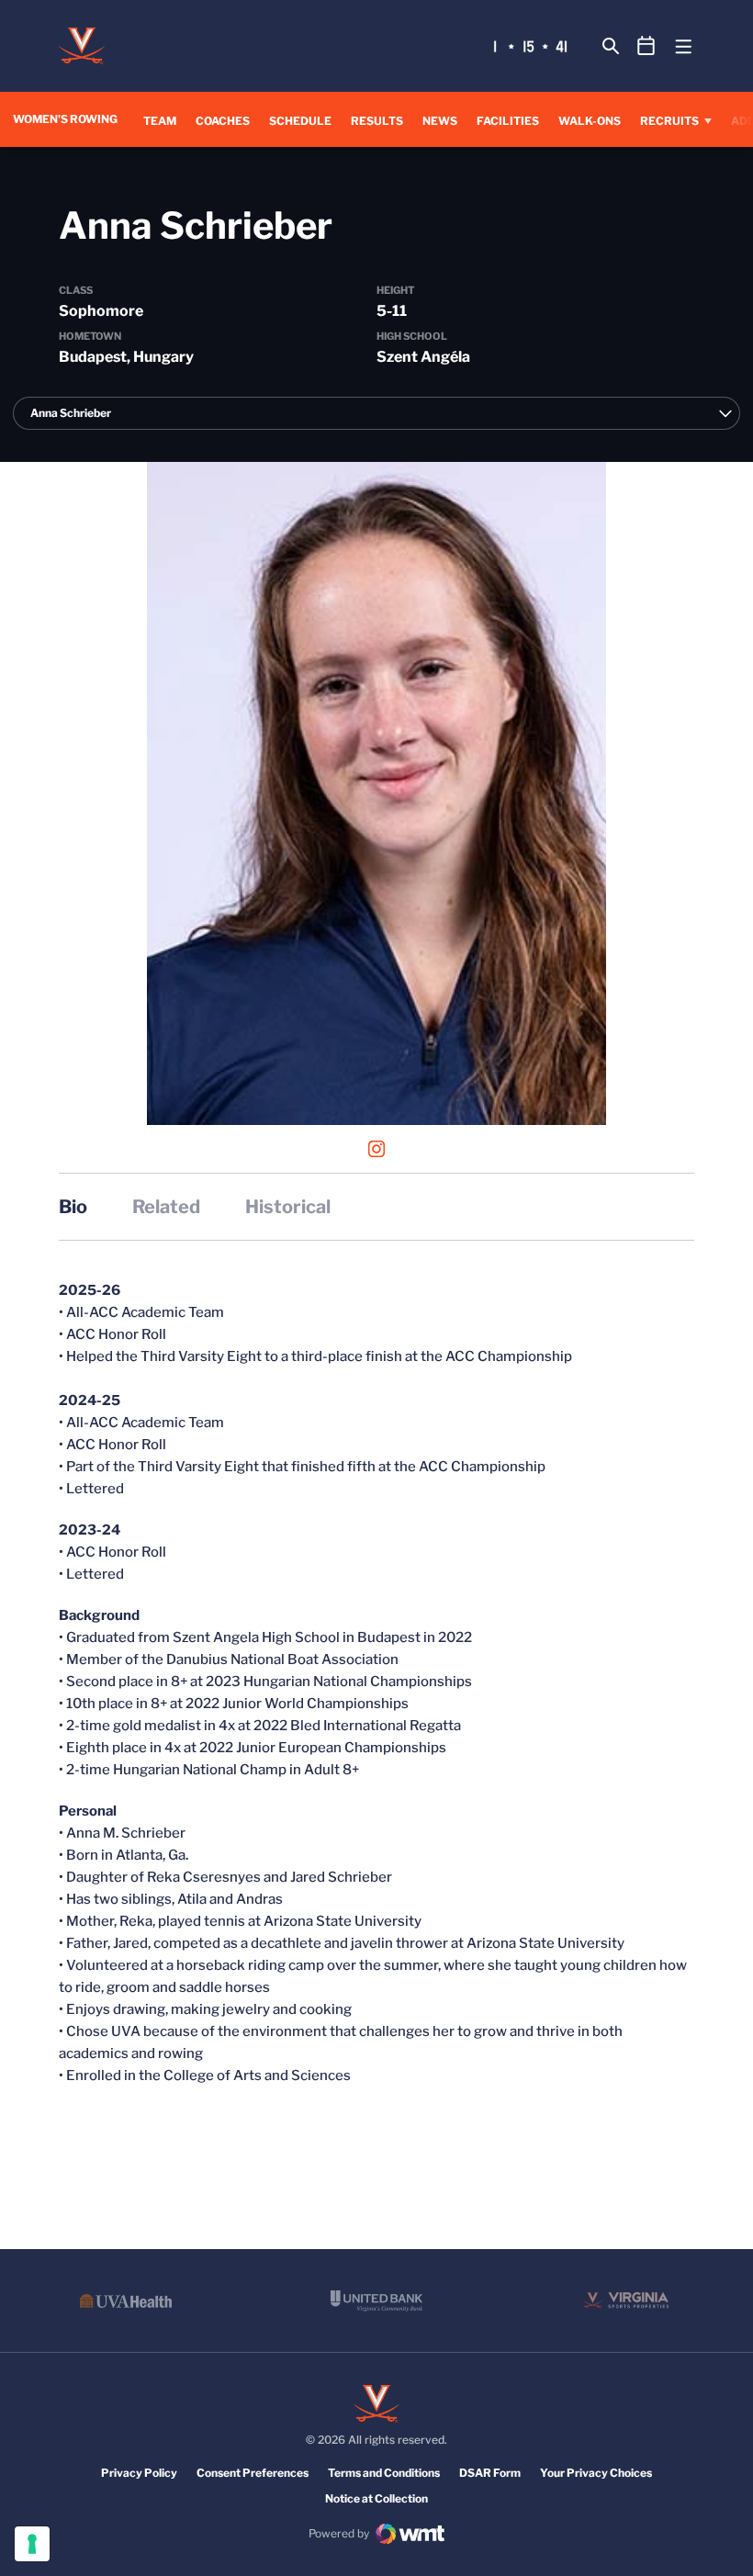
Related (166, 1207)
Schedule (300, 121)
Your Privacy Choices (596, 2473)
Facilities (508, 121)
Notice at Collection (376, 2498)
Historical (288, 1207)
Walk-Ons (590, 121)
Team (160, 121)
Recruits (669, 121)
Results (377, 120)
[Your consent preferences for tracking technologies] (32, 2544)
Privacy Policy (139, 2473)
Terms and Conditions (384, 2473)
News (440, 121)
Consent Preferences (253, 2473)
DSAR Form (490, 2473)
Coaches (223, 121)
